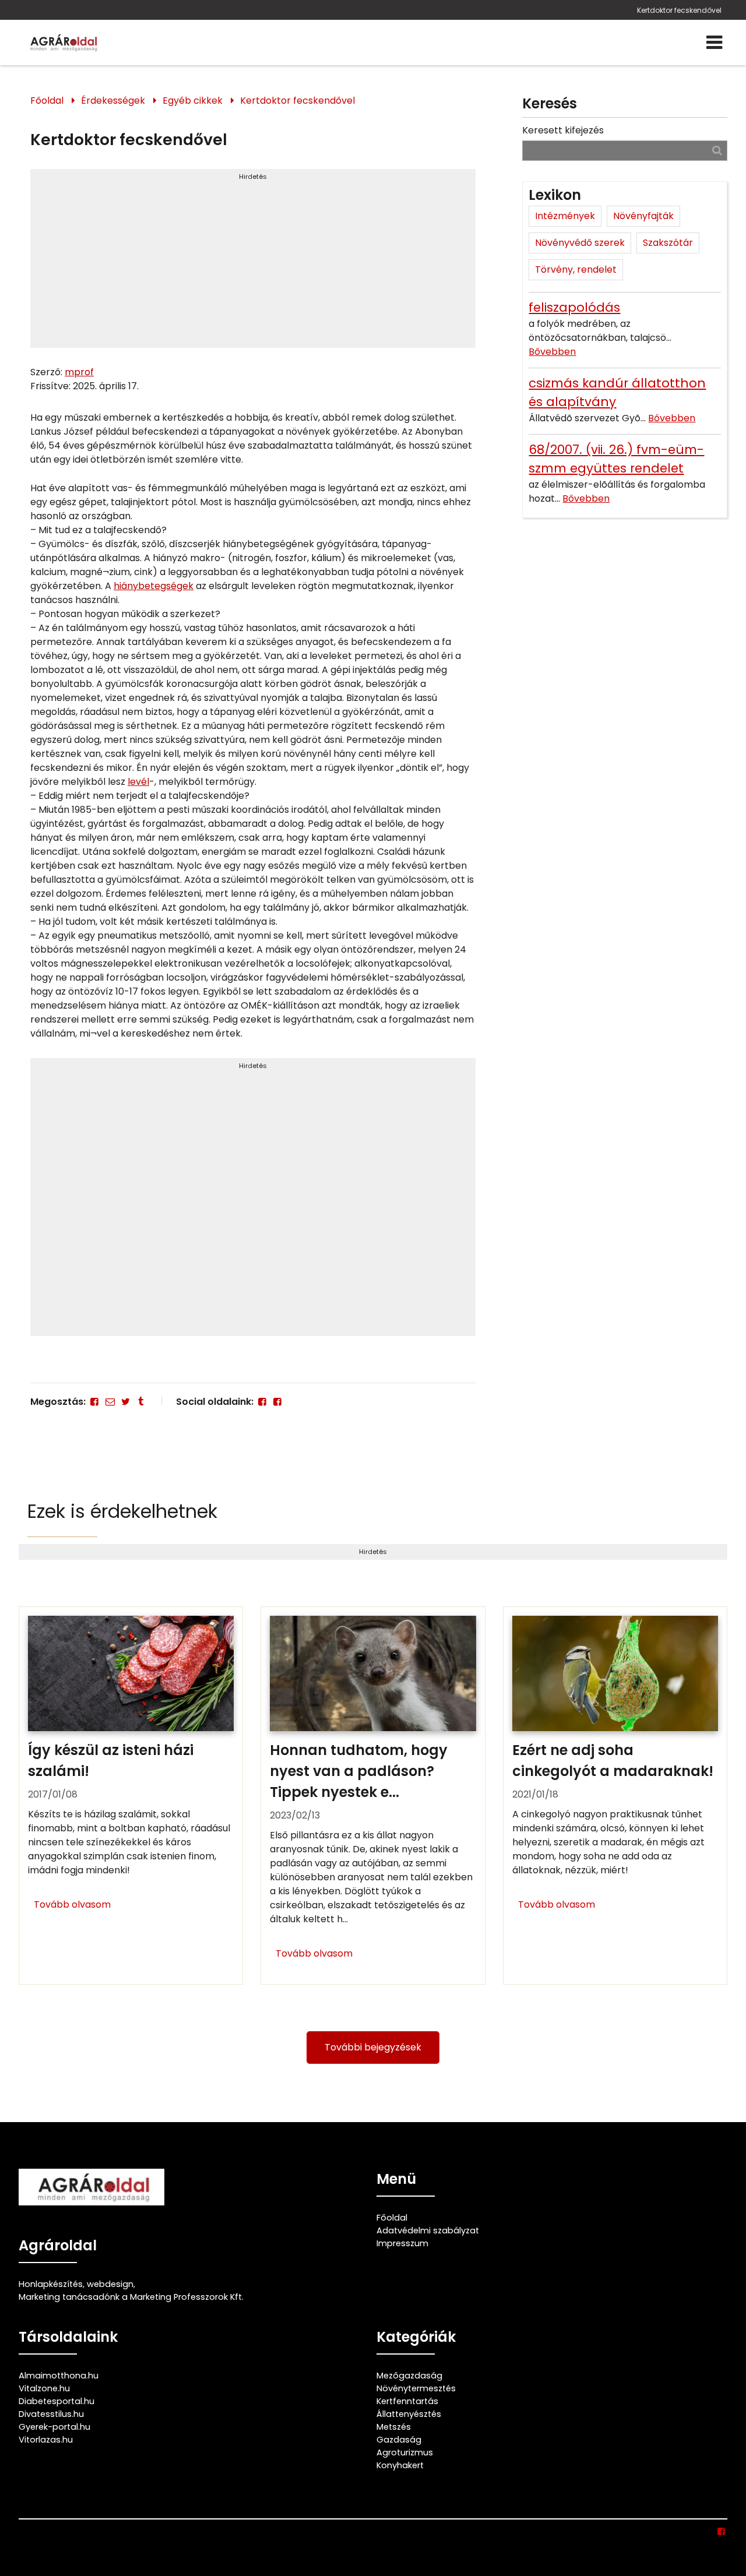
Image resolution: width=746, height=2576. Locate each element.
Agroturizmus (405, 2452)
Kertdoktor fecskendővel (679, 10)
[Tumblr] (140, 1402)
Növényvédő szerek (580, 243)
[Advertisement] (253, 263)
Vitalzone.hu (44, 2388)
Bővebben (552, 352)
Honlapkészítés (51, 2284)
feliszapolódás (574, 307)
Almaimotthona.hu (59, 2376)
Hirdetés (253, 177)
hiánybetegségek (154, 586)
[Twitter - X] (125, 1402)
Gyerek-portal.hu (54, 2427)
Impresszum (402, 2243)
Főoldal (47, 101)
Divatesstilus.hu (51, 2414)
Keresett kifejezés (563, 130)
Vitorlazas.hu (46, 2440)
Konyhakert (400, 2465)
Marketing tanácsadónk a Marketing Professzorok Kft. (131, 2297)
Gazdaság (399, 2440)
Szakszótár (668, 243)
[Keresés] (717, 150)
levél (138, 782)
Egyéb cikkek (193, 101)
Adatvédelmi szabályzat (428, 2230)
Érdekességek (113, 101)
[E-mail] (110, 1402)
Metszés (394, 2427)
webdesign (110, 2284)
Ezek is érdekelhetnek (122, 1511)
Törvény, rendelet (576, 269)
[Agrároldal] (62, 43)
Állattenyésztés (409, 2414)
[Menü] (714, 43)
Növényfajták (643, 216)
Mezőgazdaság (409, 2376)
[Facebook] (94, 1402)
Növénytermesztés (416, 2388)
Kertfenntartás (407, 2401)
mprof (79, 372)
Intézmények (565, 216)
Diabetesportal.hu (57, 2401)
